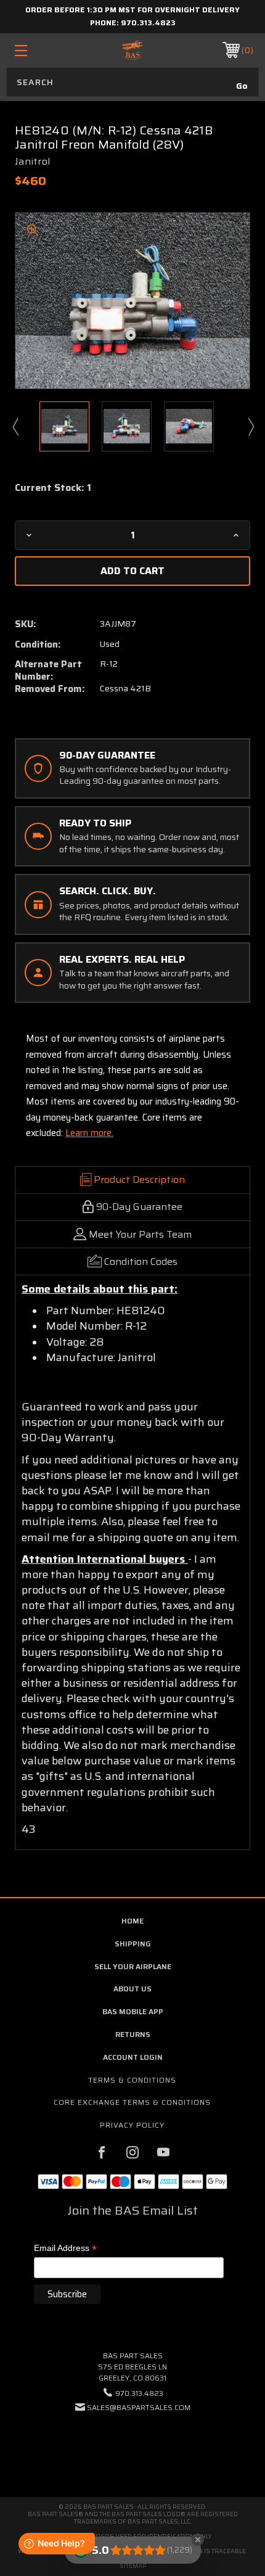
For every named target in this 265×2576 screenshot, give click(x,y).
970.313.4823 (148, 23)
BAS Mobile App (133, 2011)
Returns (133, 2034)
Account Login (133, 2057)
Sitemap (133, 2566)
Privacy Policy (132, 2125)
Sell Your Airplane (133, 1966)
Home (132, 1921)
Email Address (65, 2249)
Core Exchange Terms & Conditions (132, 2102)
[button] (132, 2445)
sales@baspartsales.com (139, 2407)
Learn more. (89, 1133)
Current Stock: (53, 488)
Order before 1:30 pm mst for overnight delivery (132, 10)
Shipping (133, 1944)
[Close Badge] (198, 2540)
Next (250, 426)
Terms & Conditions (132, 2080)
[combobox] (132, 82)
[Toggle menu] (38, 50)
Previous (15, 426)
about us (132, 1989)
